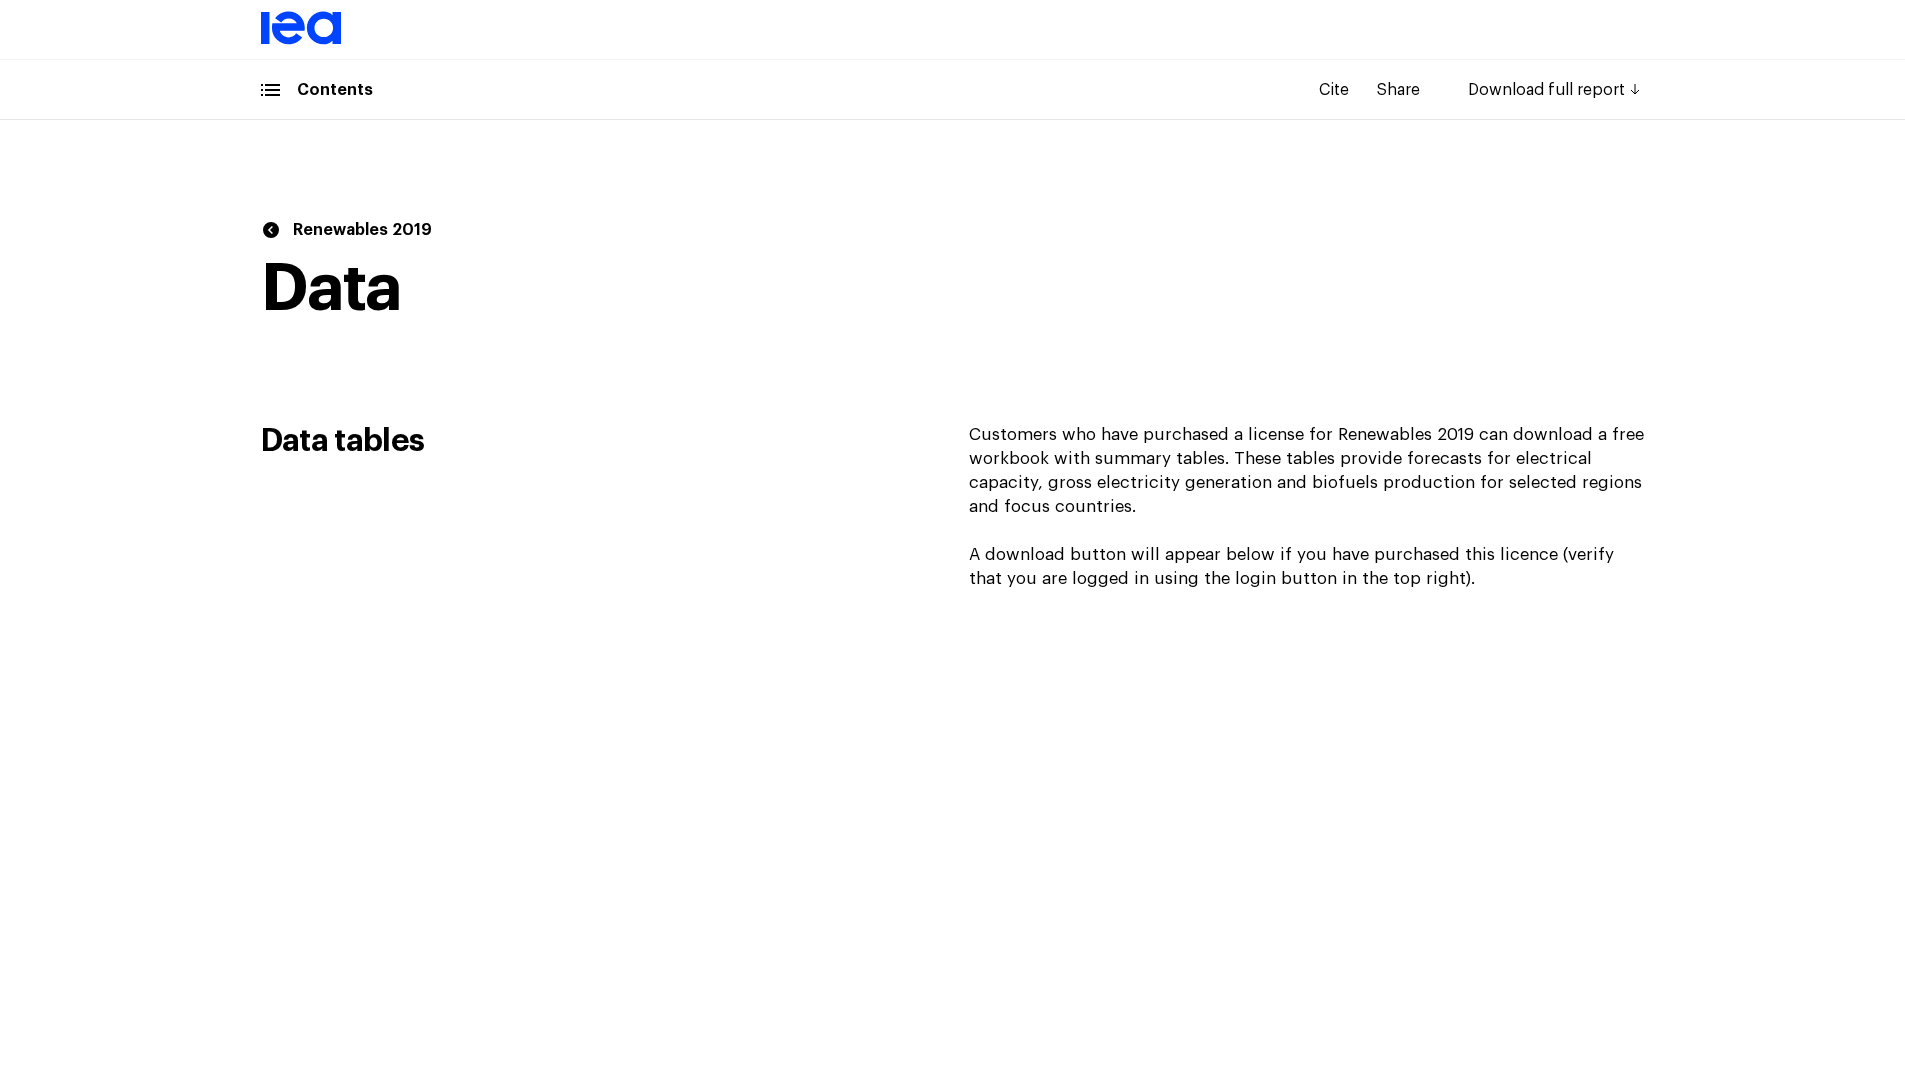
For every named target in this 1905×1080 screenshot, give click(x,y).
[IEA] (301, 41)
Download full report (1546, 90)
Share (1398, 90)
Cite (1334, 90)
